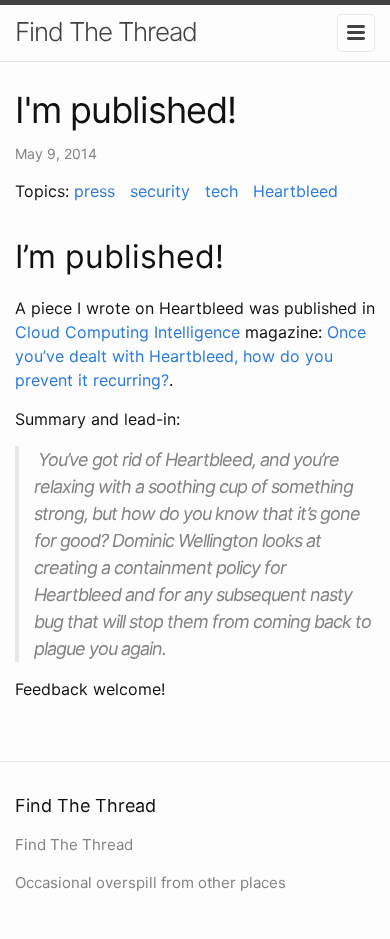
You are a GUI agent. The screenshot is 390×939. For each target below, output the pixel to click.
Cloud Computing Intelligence (127, 332)
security (160, 191)
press (94, 191)
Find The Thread (106, 31)
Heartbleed (295, 191)
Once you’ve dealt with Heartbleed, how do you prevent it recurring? (190, 356)
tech (221, 191)
